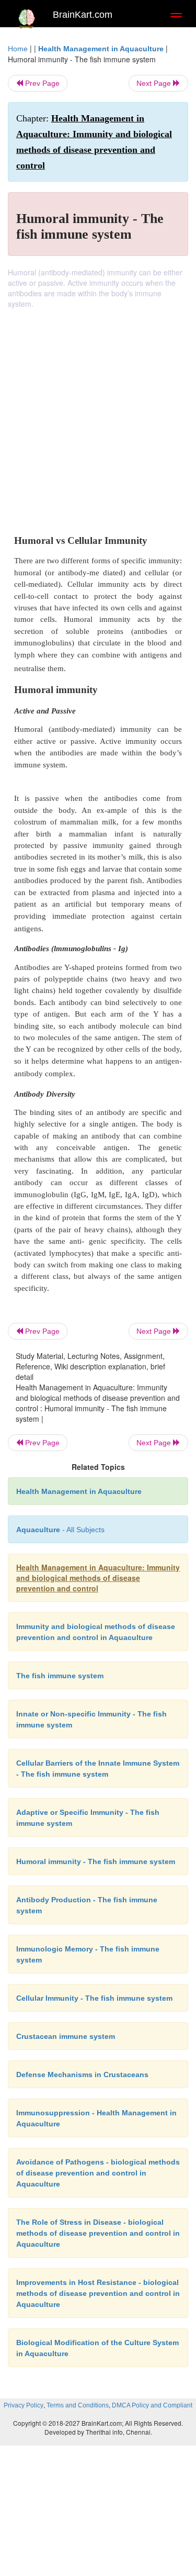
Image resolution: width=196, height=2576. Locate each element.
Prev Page (41, 83)
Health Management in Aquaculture (101, 49)
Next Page (155, 83)
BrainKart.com (83, 15)
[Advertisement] (98, 412)
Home (18, 49)
